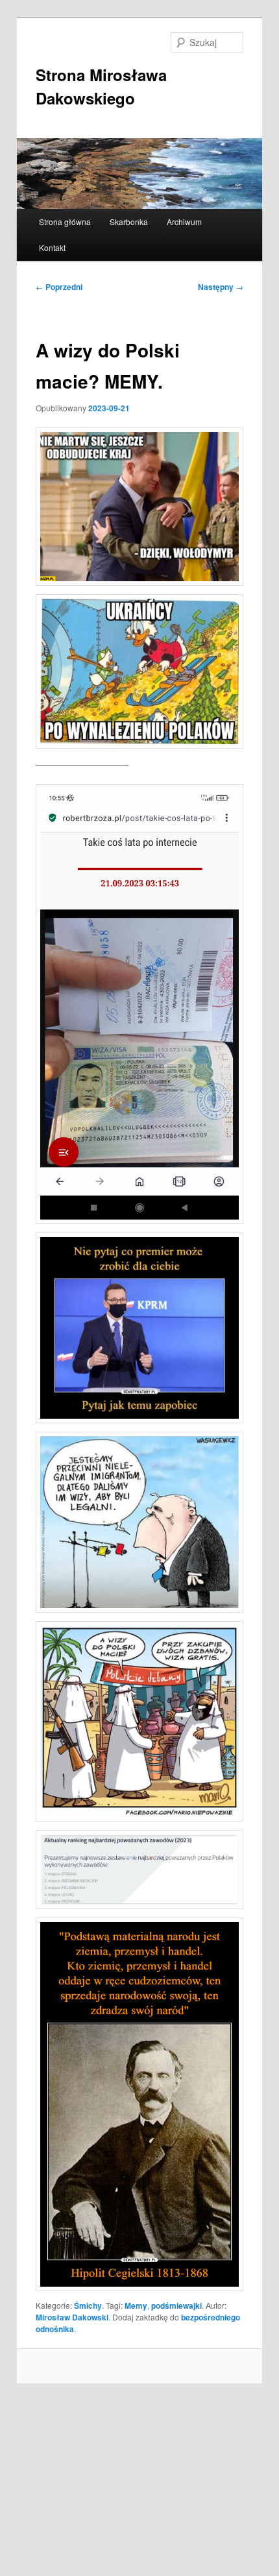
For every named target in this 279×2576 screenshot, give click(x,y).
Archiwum (184, 222)
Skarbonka (129, 222)
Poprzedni (59, 287)
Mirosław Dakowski (72, 2317)
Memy (136, 2305)
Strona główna (65, 222)
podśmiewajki (176, 2305)
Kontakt (52, 247)
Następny (221, 287)
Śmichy (88, 2305)
